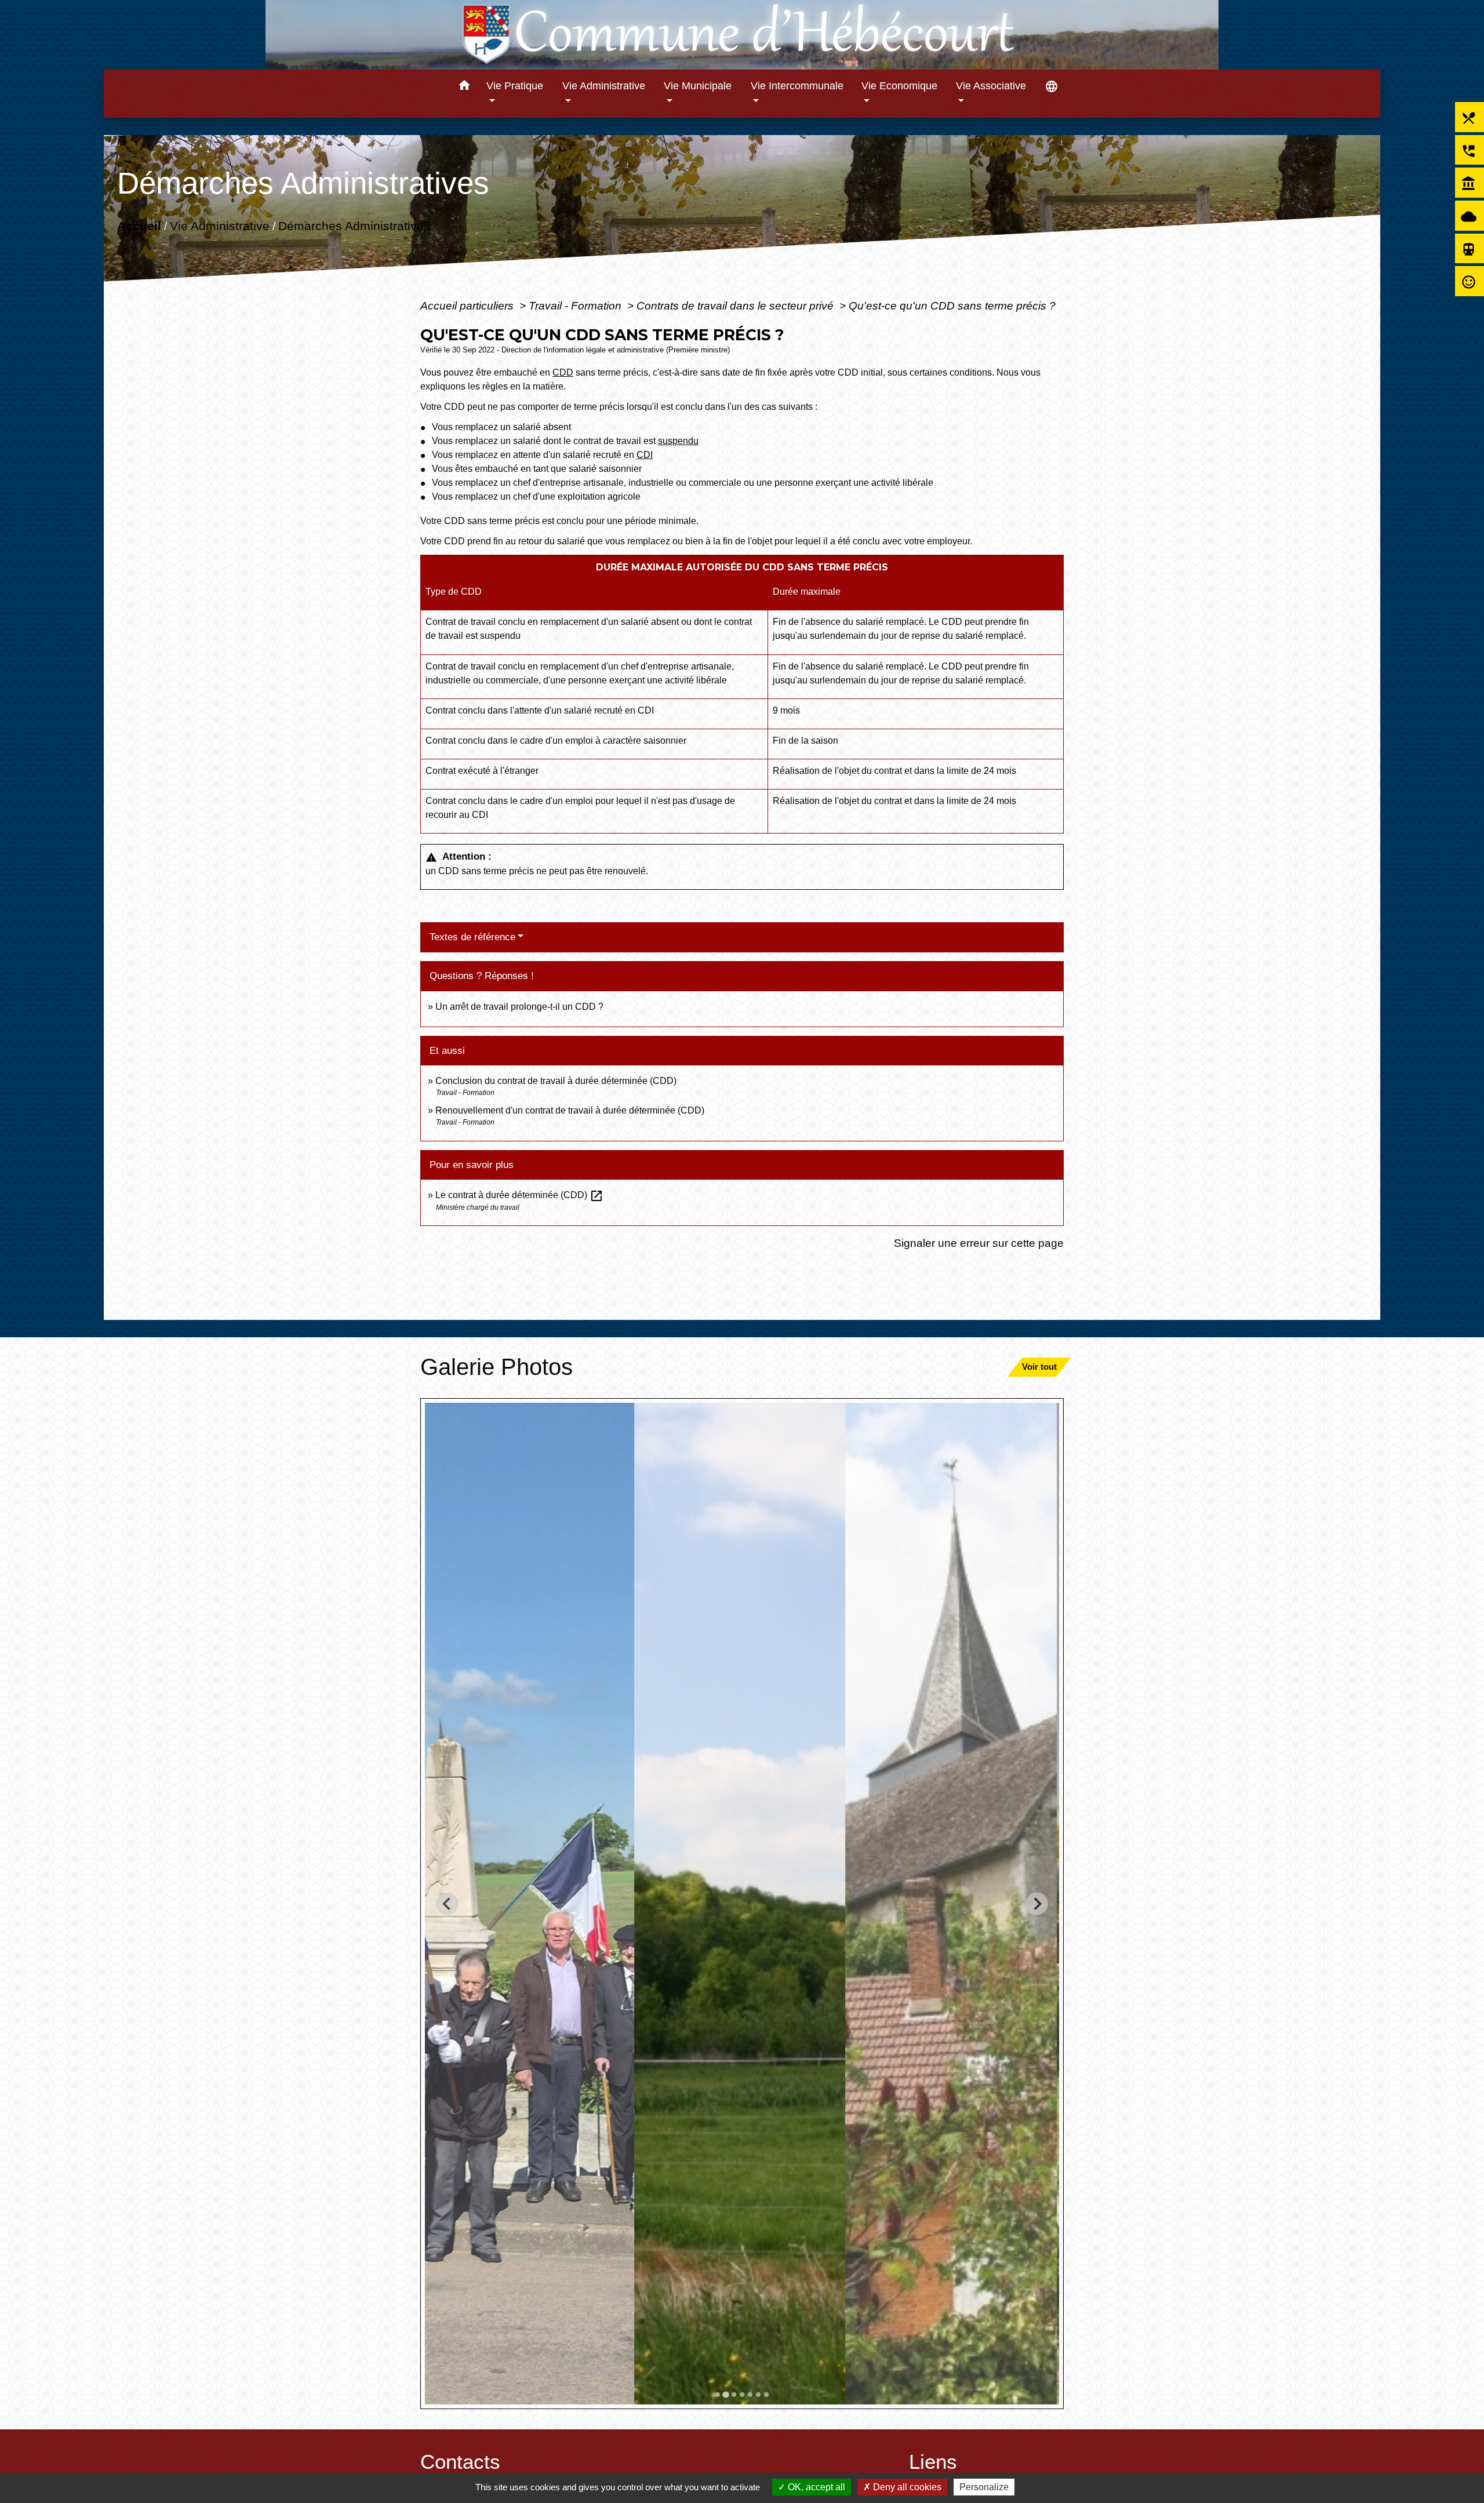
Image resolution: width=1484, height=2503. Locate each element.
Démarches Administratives (354, 225)
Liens (933, 2462)
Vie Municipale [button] (698, 86)
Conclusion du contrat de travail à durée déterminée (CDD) (556, 1081)
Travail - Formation (576, 305)
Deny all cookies (906, 2487)
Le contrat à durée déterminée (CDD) (519, 1195)
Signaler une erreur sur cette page (979, 1243)
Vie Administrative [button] (604, 86)
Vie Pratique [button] (515, 86)
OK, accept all (815, 2487)
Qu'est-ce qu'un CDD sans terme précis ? (952, 305)
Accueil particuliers (468, 305)
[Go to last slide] (447, 1904)
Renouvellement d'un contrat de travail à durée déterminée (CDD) (570, 1110)
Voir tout (1039, 1367)
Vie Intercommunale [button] (797, 86)
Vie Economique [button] (899, 86)
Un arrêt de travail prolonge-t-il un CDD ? (519, 1007)
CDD (563, 372)
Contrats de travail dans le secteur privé (736, 305)
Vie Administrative (220, 225)
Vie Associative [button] (991, 86)
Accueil (139, 225)
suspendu (678, 441)
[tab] (718, 2395)
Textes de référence (472, 937)
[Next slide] (1037, 1904)
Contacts (460, 2462)
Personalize (984, 2487)
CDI (645, 455)
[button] (464, 87)
